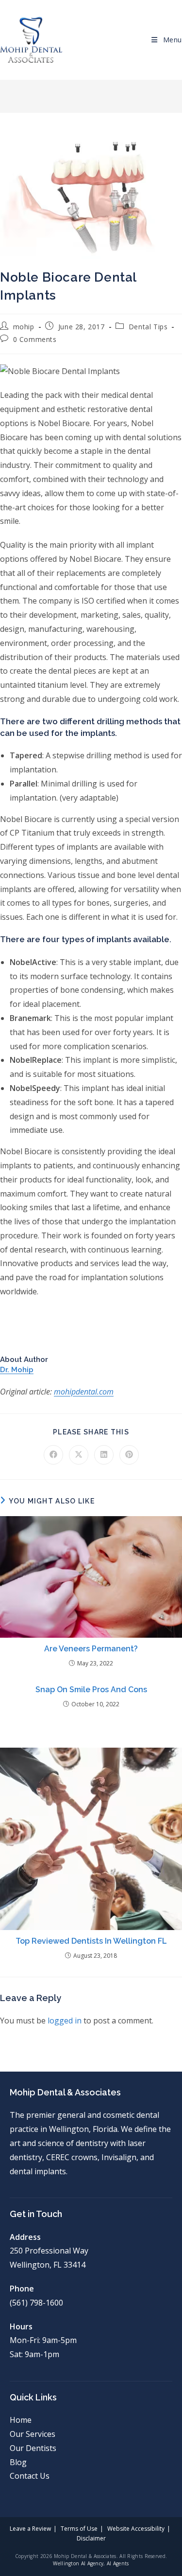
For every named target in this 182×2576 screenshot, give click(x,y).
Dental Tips (148, 327)
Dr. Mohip (17, 1370)
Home (21, 2420)
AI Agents (118, 2563)
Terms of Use (79, 2529)
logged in (65, 2021)
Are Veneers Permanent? (91, 1649)
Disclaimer (91, 2538)
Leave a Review (30, 2529)
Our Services (33, 2434)
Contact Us (30, 2476)
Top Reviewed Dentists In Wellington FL (91, 1941)
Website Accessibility (136, 2529)
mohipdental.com (84, 1392)
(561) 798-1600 (36, 2303)
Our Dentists (33, 2448)
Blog (18, 2462)
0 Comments (35, 339)
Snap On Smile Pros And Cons (91, 1690)
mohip (24, 327)
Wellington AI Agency (78, 2563)
